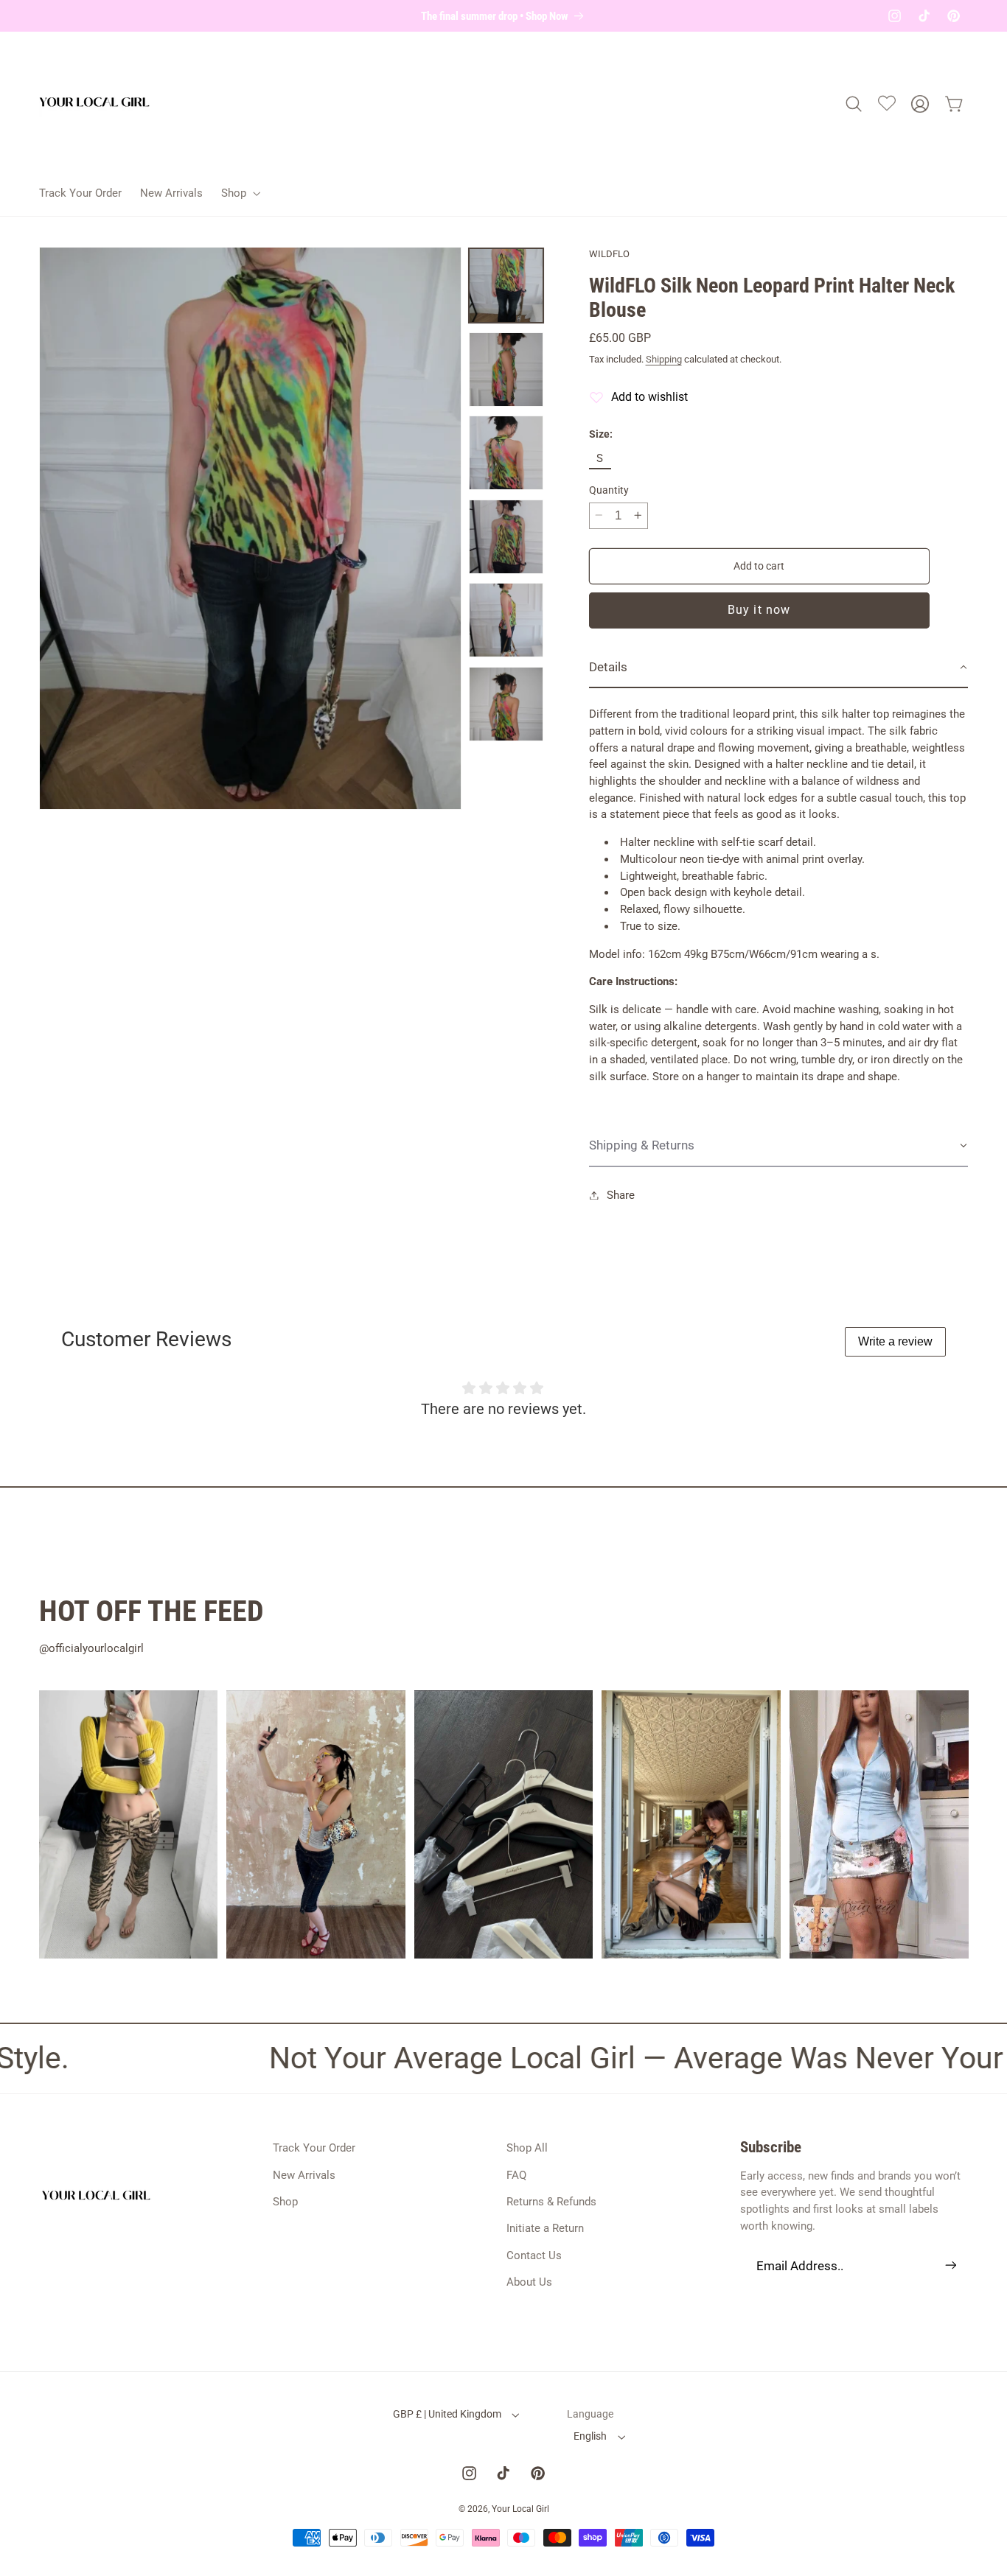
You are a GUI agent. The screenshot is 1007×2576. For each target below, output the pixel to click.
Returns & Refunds (551, 2202)
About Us (529, 2282)
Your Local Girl (520, 2509)
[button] (239, 193)
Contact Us (534, 2255)
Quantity (609, 490)
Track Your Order (314, 2148)
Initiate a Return (545, 2228)
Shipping (664, 359)
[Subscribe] (950, 2265)
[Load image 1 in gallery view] (506, 286)
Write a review (895, 1341)
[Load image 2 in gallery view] (506, 370)
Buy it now (759, 610)
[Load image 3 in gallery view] (506, 453)
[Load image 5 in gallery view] (506, 620)
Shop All (527, 2148)
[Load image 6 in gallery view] (506, 704)
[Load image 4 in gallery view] (506, 537)
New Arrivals (304, 2174)
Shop (285, 2202)
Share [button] (621, 1195)
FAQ (516, 2174)
